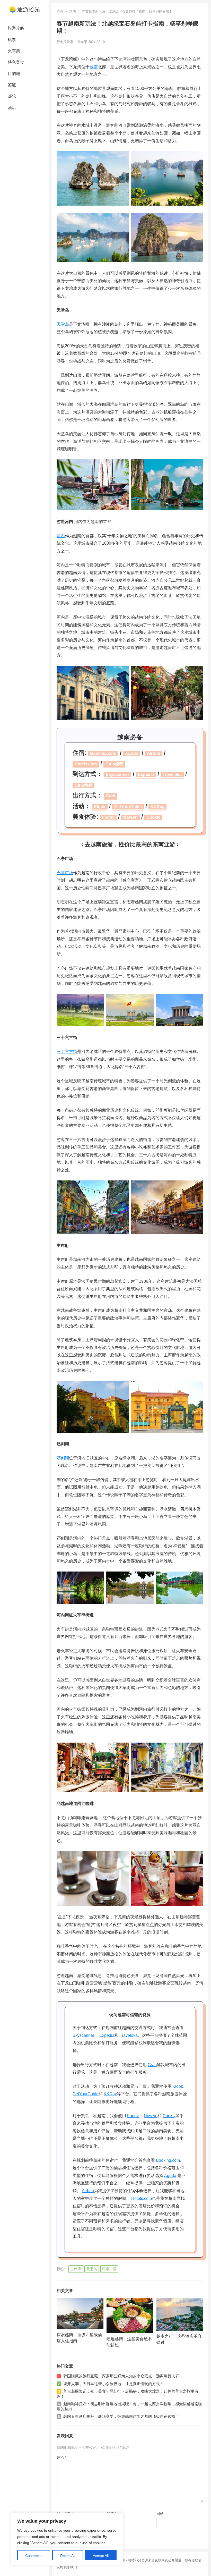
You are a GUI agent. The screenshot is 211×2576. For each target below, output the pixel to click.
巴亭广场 (65, 873)
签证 (12, 85)
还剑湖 (63, 1458)
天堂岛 (63, 324)
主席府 (76, 2269)
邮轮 (12, 96)
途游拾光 (29, 9)
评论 (61, 2457)
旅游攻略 (16, 28)
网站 (160, 2514)
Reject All (68, 2556)
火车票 (14, 51)
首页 (60, 11)
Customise (34, 2556)
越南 (73, 11)
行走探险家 (65, 42)
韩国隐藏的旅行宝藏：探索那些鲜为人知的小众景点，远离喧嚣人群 (121, 2376)
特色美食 (16, 62)
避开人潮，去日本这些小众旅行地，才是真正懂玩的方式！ (113, 2384)
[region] (67, 2539)
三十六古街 (67, 1051)
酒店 (12, 108)
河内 (61, 536)
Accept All (101, 2556)
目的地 (14, 74)
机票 (12, 40)
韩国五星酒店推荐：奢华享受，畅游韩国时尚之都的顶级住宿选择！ (121, 2416)
